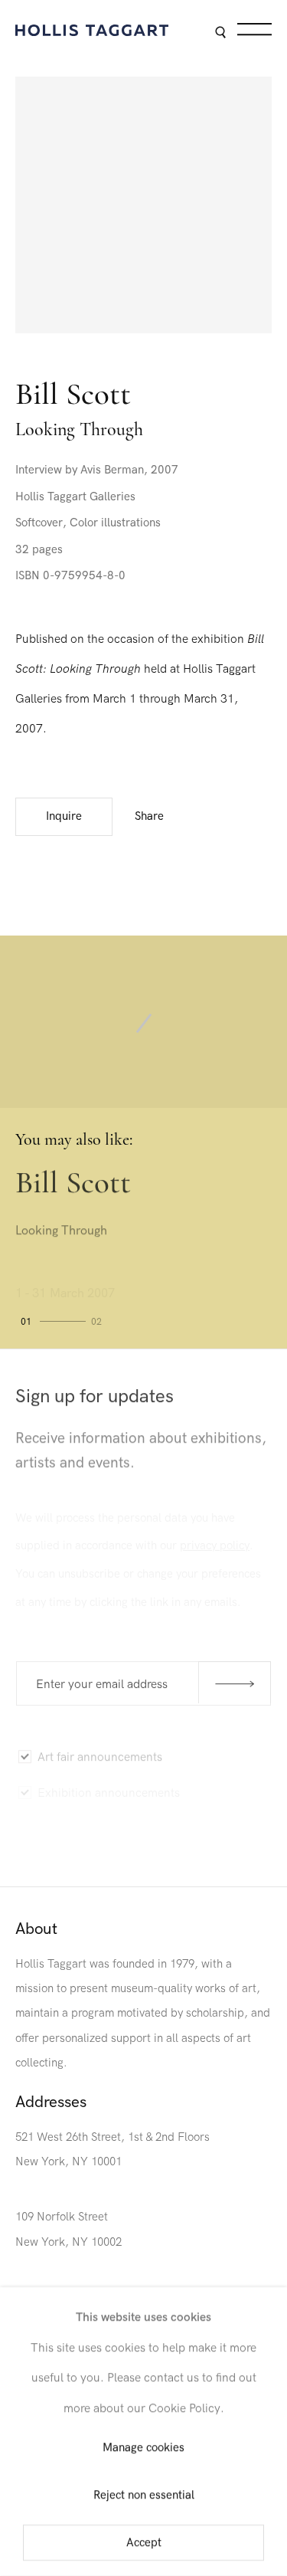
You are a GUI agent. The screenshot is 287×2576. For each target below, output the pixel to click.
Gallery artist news (86, 1824)
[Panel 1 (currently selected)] (51, 1324)
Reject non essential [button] (144, 2495)
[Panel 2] (98, 1324)
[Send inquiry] (235, 1682)
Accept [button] (144, 2543)
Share (149, 816)
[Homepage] (92, 30)
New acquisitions (82, 1856)
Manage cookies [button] (143, 2448)
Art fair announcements (100, 1753)
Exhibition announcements (109, 1788)
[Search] (220, 33)
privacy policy (215, 1540)
